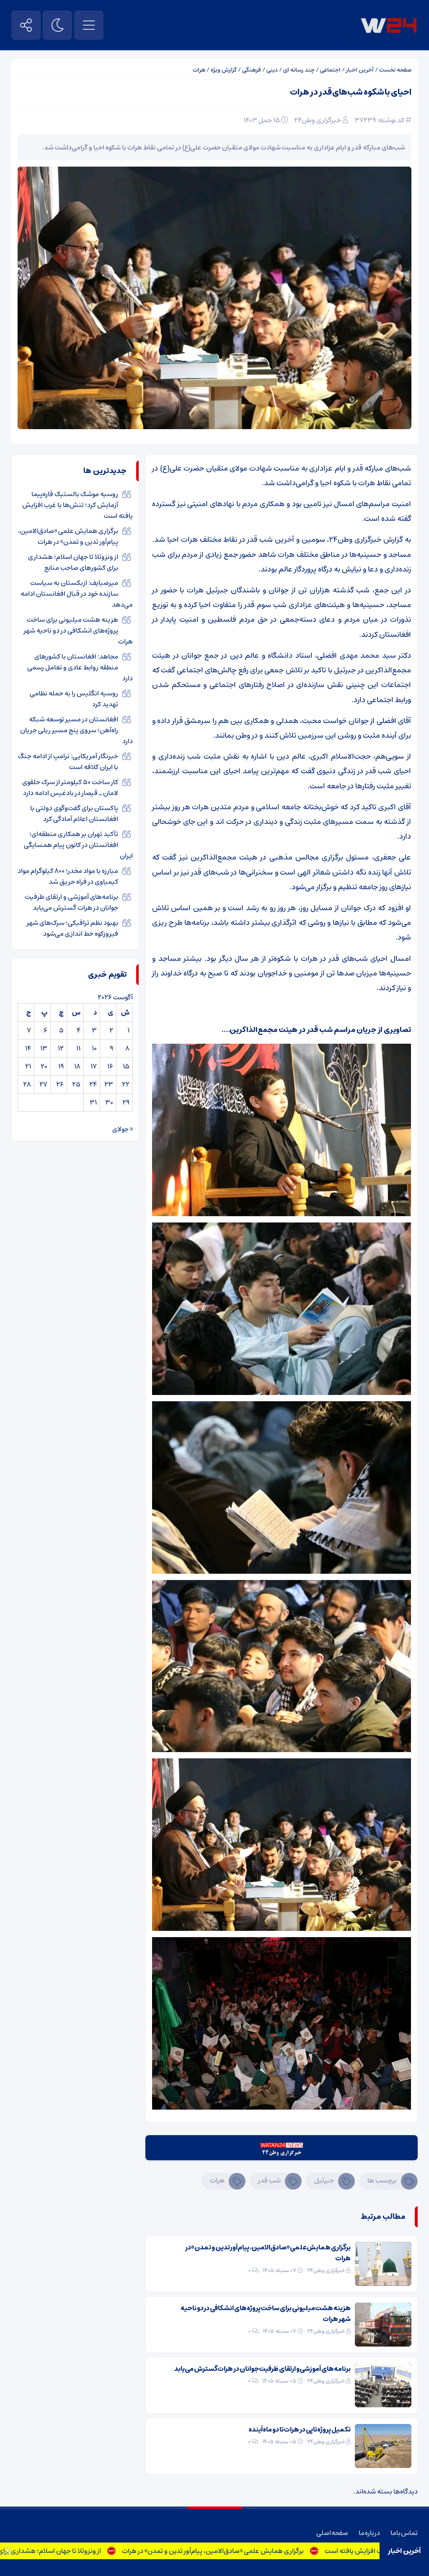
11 (78, 1048)
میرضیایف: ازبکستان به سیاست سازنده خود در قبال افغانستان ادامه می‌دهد (77, 594)
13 (44, 1048)
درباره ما (369, 2533)
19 (61, 1066)
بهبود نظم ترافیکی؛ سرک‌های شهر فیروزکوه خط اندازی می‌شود (72, 928)
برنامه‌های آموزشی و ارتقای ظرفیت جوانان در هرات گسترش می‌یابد (262, 2369)
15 (126, 1066)
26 (60, 1084)
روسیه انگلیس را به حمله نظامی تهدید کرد (74, 699)
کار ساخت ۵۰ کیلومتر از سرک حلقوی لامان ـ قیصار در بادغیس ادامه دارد (70, 787)
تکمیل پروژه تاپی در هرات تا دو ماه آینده (300, 2429)
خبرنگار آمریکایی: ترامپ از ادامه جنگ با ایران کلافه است (68, 762)
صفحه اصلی (332, 2533)
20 (44, 1066)
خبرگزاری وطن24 (318, 120)
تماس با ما (404, 2533)
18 (77, 1066)
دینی (272, 70)
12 (61, 1048)
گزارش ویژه (224, 70)
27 (43, 1084)
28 (27, 1084)
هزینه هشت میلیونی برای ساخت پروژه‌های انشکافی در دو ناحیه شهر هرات (266, 2314)
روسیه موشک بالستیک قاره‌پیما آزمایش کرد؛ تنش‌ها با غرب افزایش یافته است (78, 505)
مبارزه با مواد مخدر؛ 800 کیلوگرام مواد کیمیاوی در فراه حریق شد (68, 876)
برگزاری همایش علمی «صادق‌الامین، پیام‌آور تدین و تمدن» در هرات (281, 2551)
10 (94, 1048)
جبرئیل (324, 2180)
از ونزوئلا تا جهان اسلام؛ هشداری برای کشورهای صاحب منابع (87, 2551)
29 (126, 1102)
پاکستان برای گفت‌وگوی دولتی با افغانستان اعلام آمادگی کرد (74, 813)
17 (94, 1066)
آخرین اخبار (360, 70)
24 (93, 1084)
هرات (199, 70)
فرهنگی (252, 70)
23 (109, 1084)
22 (126, 1084)
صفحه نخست (395, 70)
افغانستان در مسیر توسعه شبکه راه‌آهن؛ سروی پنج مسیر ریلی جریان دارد (76, 730)
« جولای (123, 1129)
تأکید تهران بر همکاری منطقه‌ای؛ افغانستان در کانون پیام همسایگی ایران (78, 845)
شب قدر (269, 2180)
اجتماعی (330, 70)
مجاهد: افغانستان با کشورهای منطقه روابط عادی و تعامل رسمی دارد (80, 667)
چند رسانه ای (299, 70)
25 (76, 1084)
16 (110, 1066)
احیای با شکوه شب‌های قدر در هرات (351, 92)
